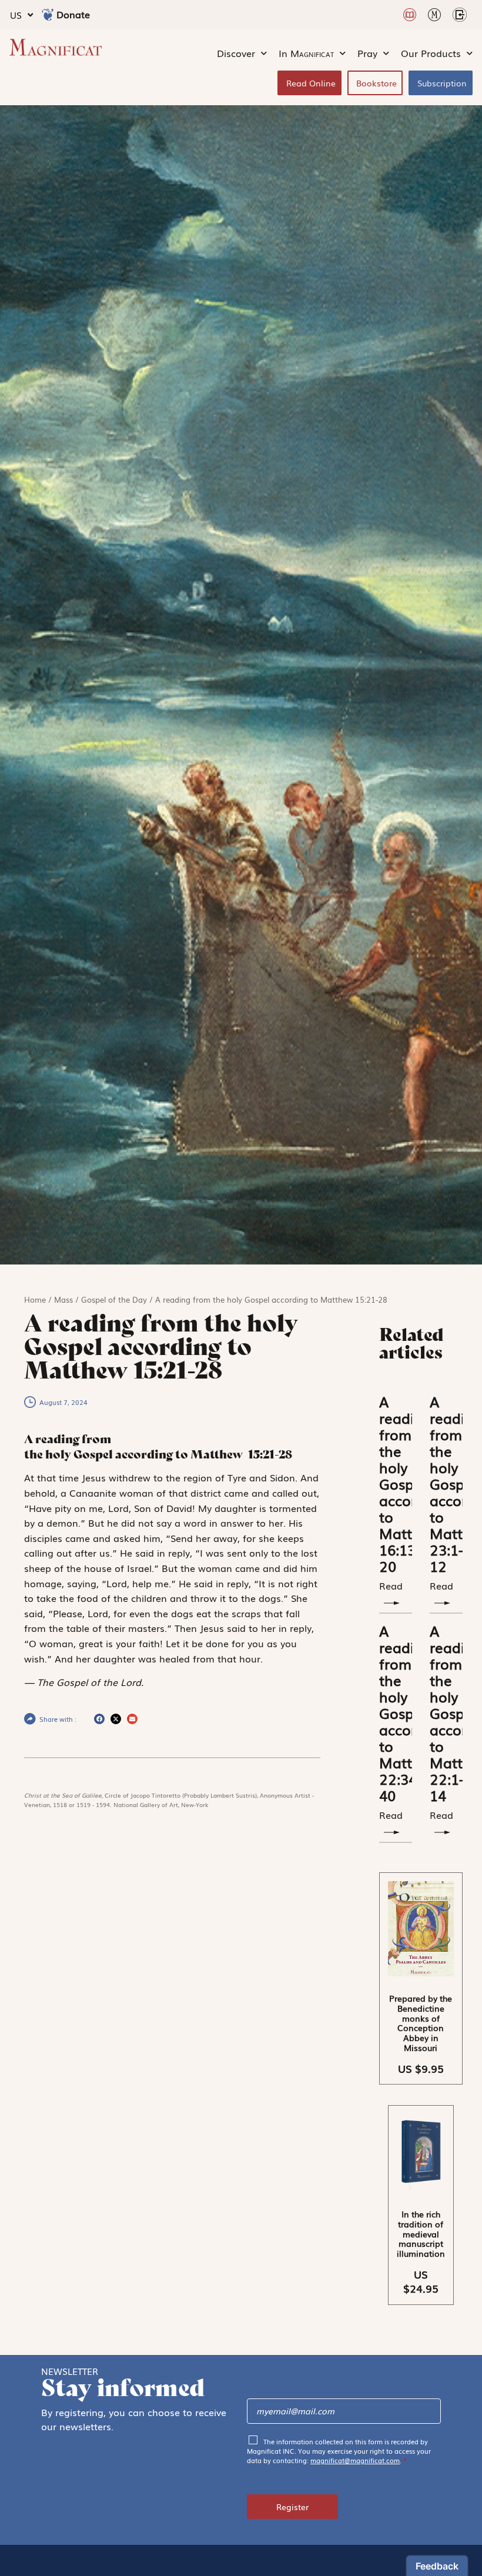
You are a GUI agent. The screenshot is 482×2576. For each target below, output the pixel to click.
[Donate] (48, 15)
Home (35, 1299)
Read (391, 1815)
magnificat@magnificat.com (355, 2460)
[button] (99, 1719)
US (16, 15)
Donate (73, 14)
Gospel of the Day (114, 1299)
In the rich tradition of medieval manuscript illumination (421, 2234)
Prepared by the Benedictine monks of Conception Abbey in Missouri (421, 2023)
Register (292, 2507)
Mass (63, 1299)
